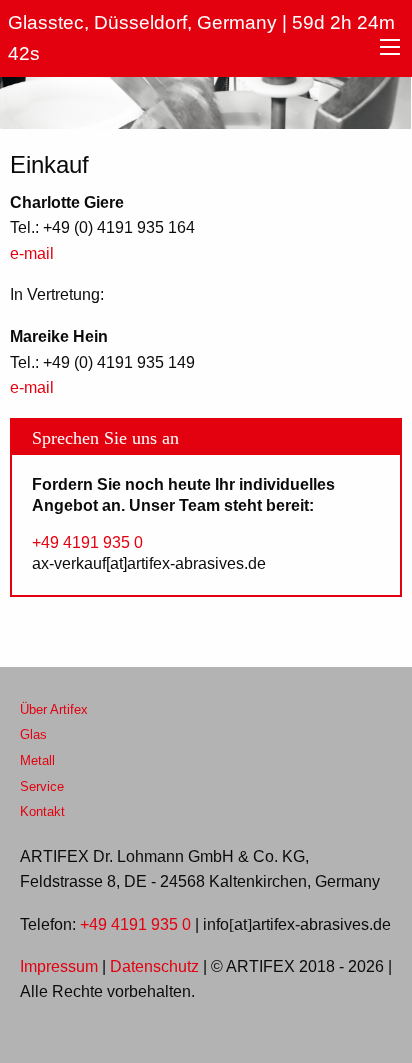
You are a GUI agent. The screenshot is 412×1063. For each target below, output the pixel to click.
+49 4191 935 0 (87, 543)
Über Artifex (54, 710)
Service (42, 787)
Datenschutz (154, 967)
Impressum (59, 967)
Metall (37, 761)
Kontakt (42, 812)
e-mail (32, 254)
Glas (33, 735)
